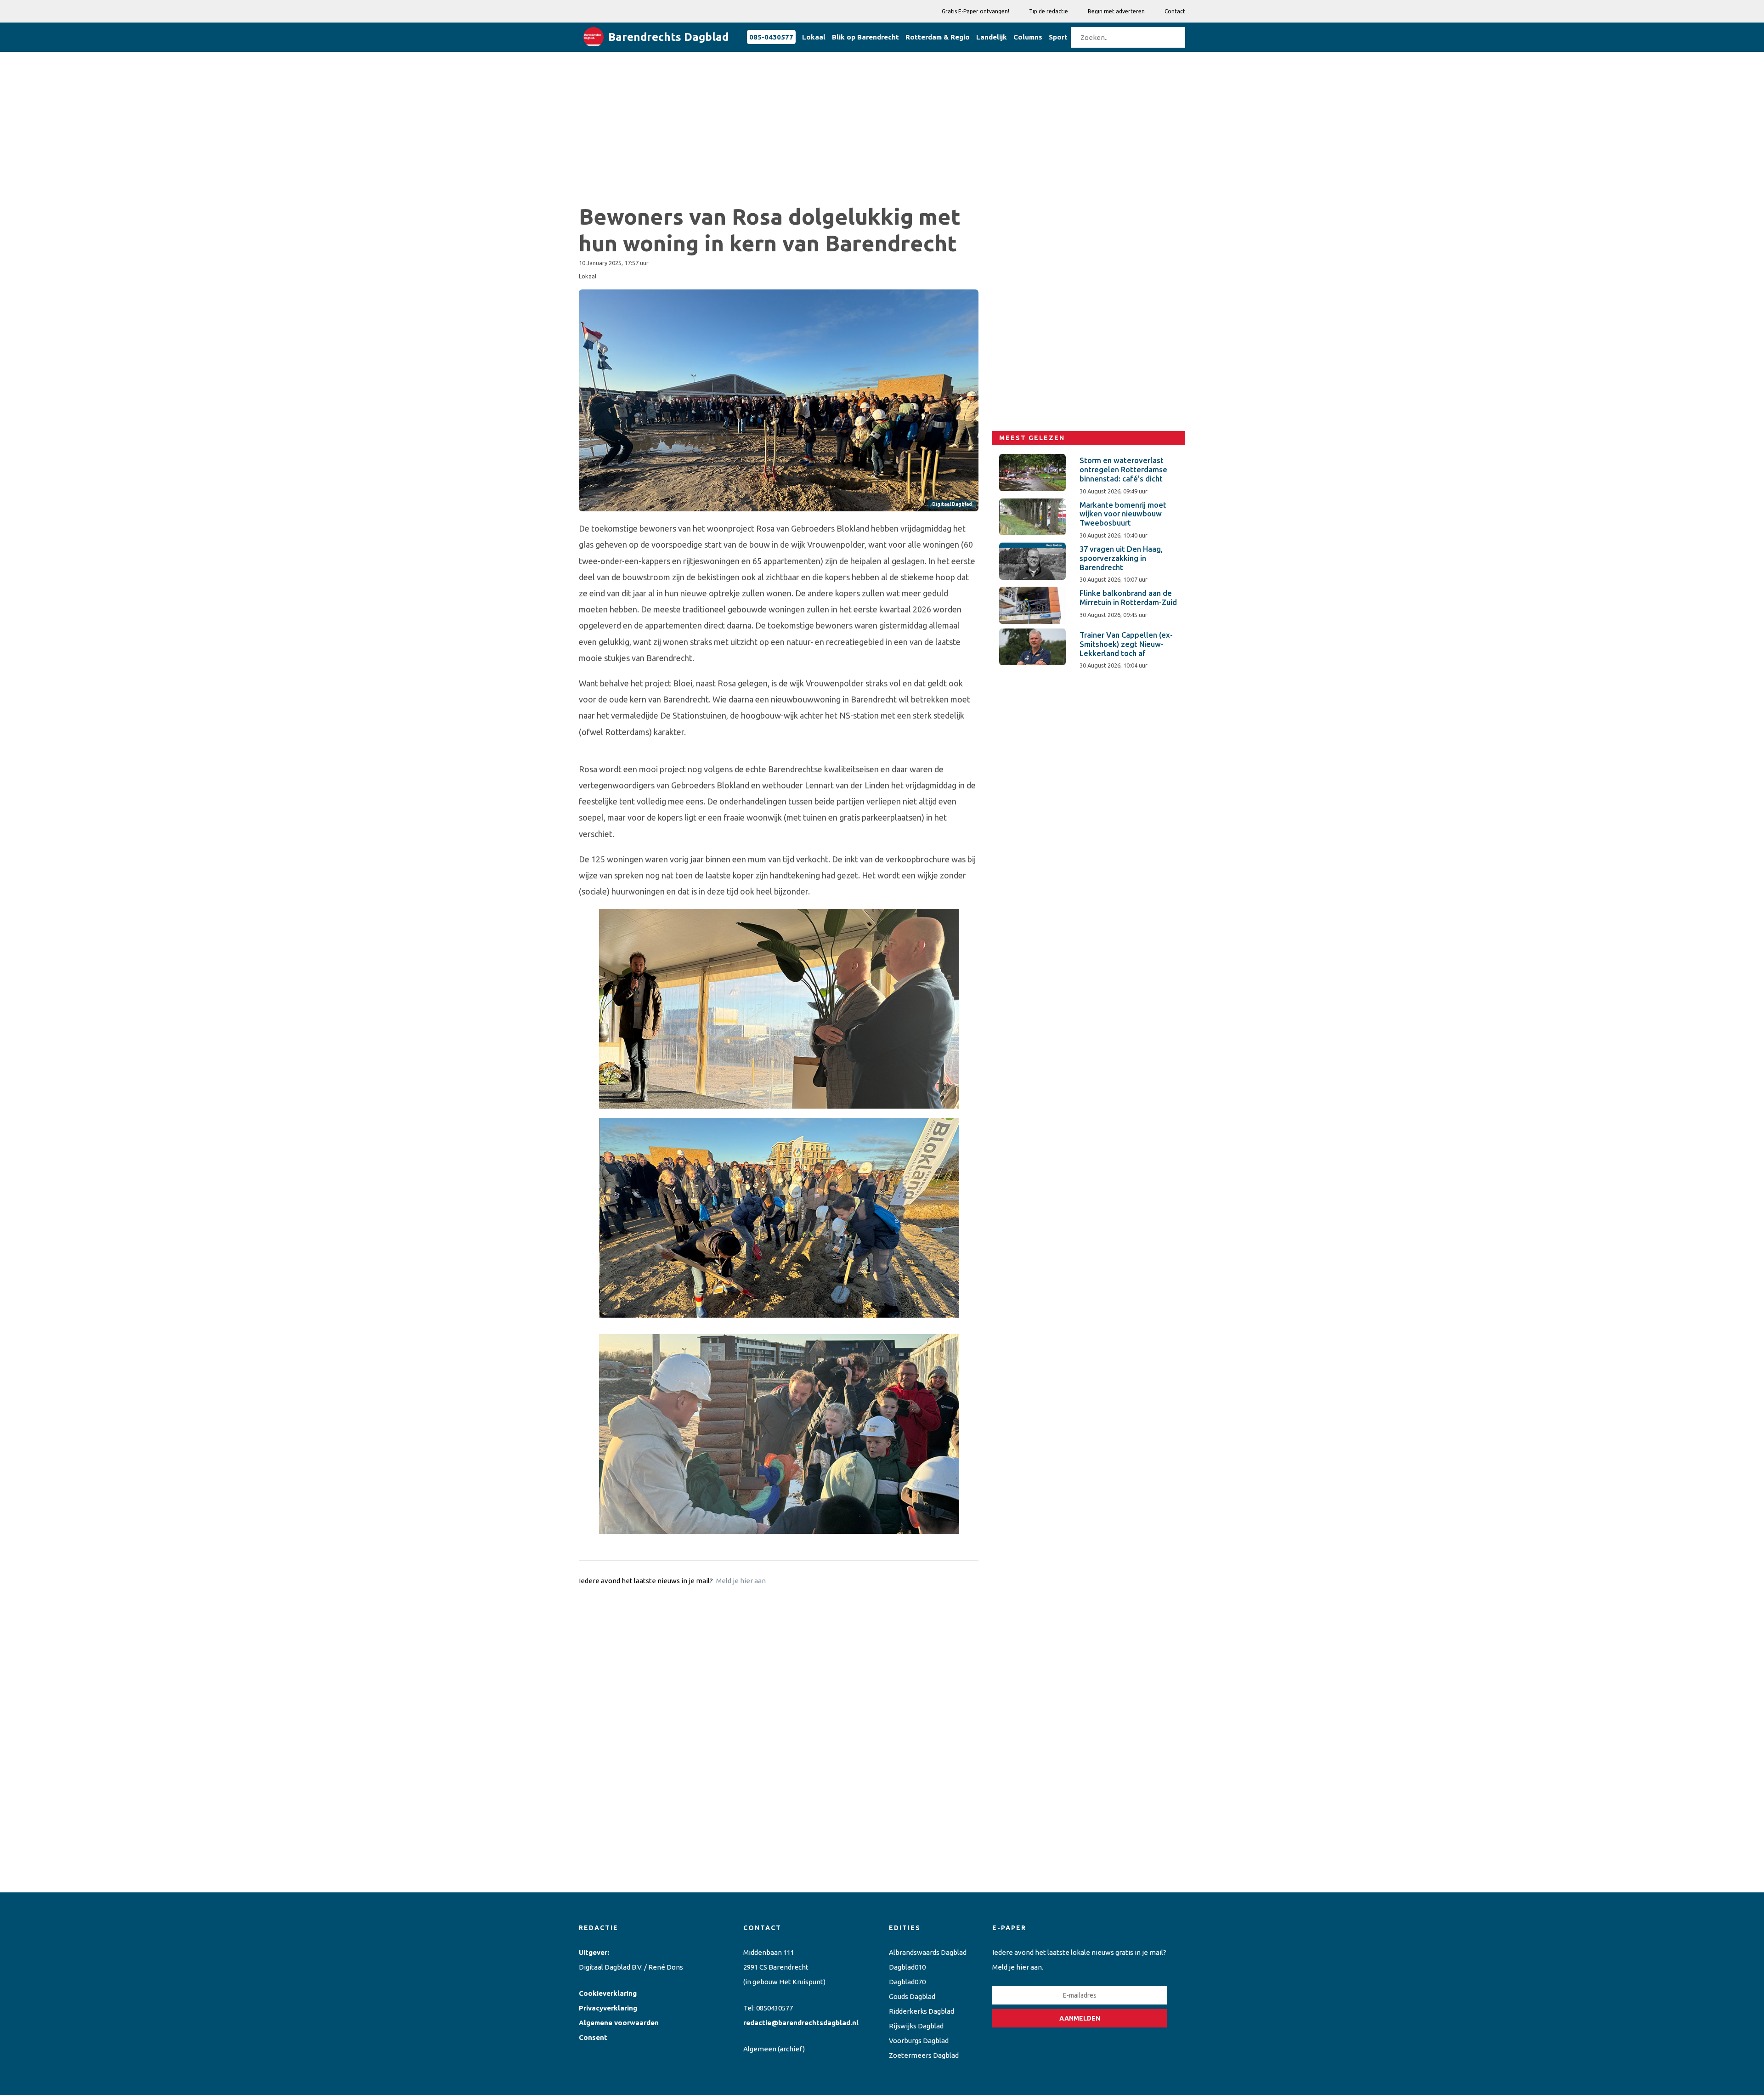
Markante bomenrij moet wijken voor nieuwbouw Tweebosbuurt (1123, 514)
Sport (1058, 37)
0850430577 (775, 2008)
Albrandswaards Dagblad (928, 1952)
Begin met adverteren (1116, 11)
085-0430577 (771, 37)
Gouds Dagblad (912, 1996)
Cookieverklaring (608, 1993)
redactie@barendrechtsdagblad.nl (801, 2023)
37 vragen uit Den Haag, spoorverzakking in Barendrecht (1121, 558)
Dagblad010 (907, 1967)
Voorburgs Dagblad (919, 2041)
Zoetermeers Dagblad (924, 2055)
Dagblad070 (907, 1982)
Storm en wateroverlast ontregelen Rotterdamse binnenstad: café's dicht (1123, 470)
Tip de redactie (1049, 11)
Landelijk (992, 37)
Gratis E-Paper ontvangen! (975, 11)
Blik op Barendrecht (865, 37)
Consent (593, 2037)
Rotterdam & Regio (938, 37)
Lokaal (814, 37)
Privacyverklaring (608, 2008)
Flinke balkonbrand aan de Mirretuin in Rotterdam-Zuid (1128, 598)
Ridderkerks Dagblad (922, 2011)
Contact (1175, 11)
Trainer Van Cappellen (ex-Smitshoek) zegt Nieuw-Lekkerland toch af (1126, 644)
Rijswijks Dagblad (916, 2026)
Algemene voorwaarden (619, 2023)
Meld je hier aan (741, 1581)
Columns (1028, 37)
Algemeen (760, 2049)
